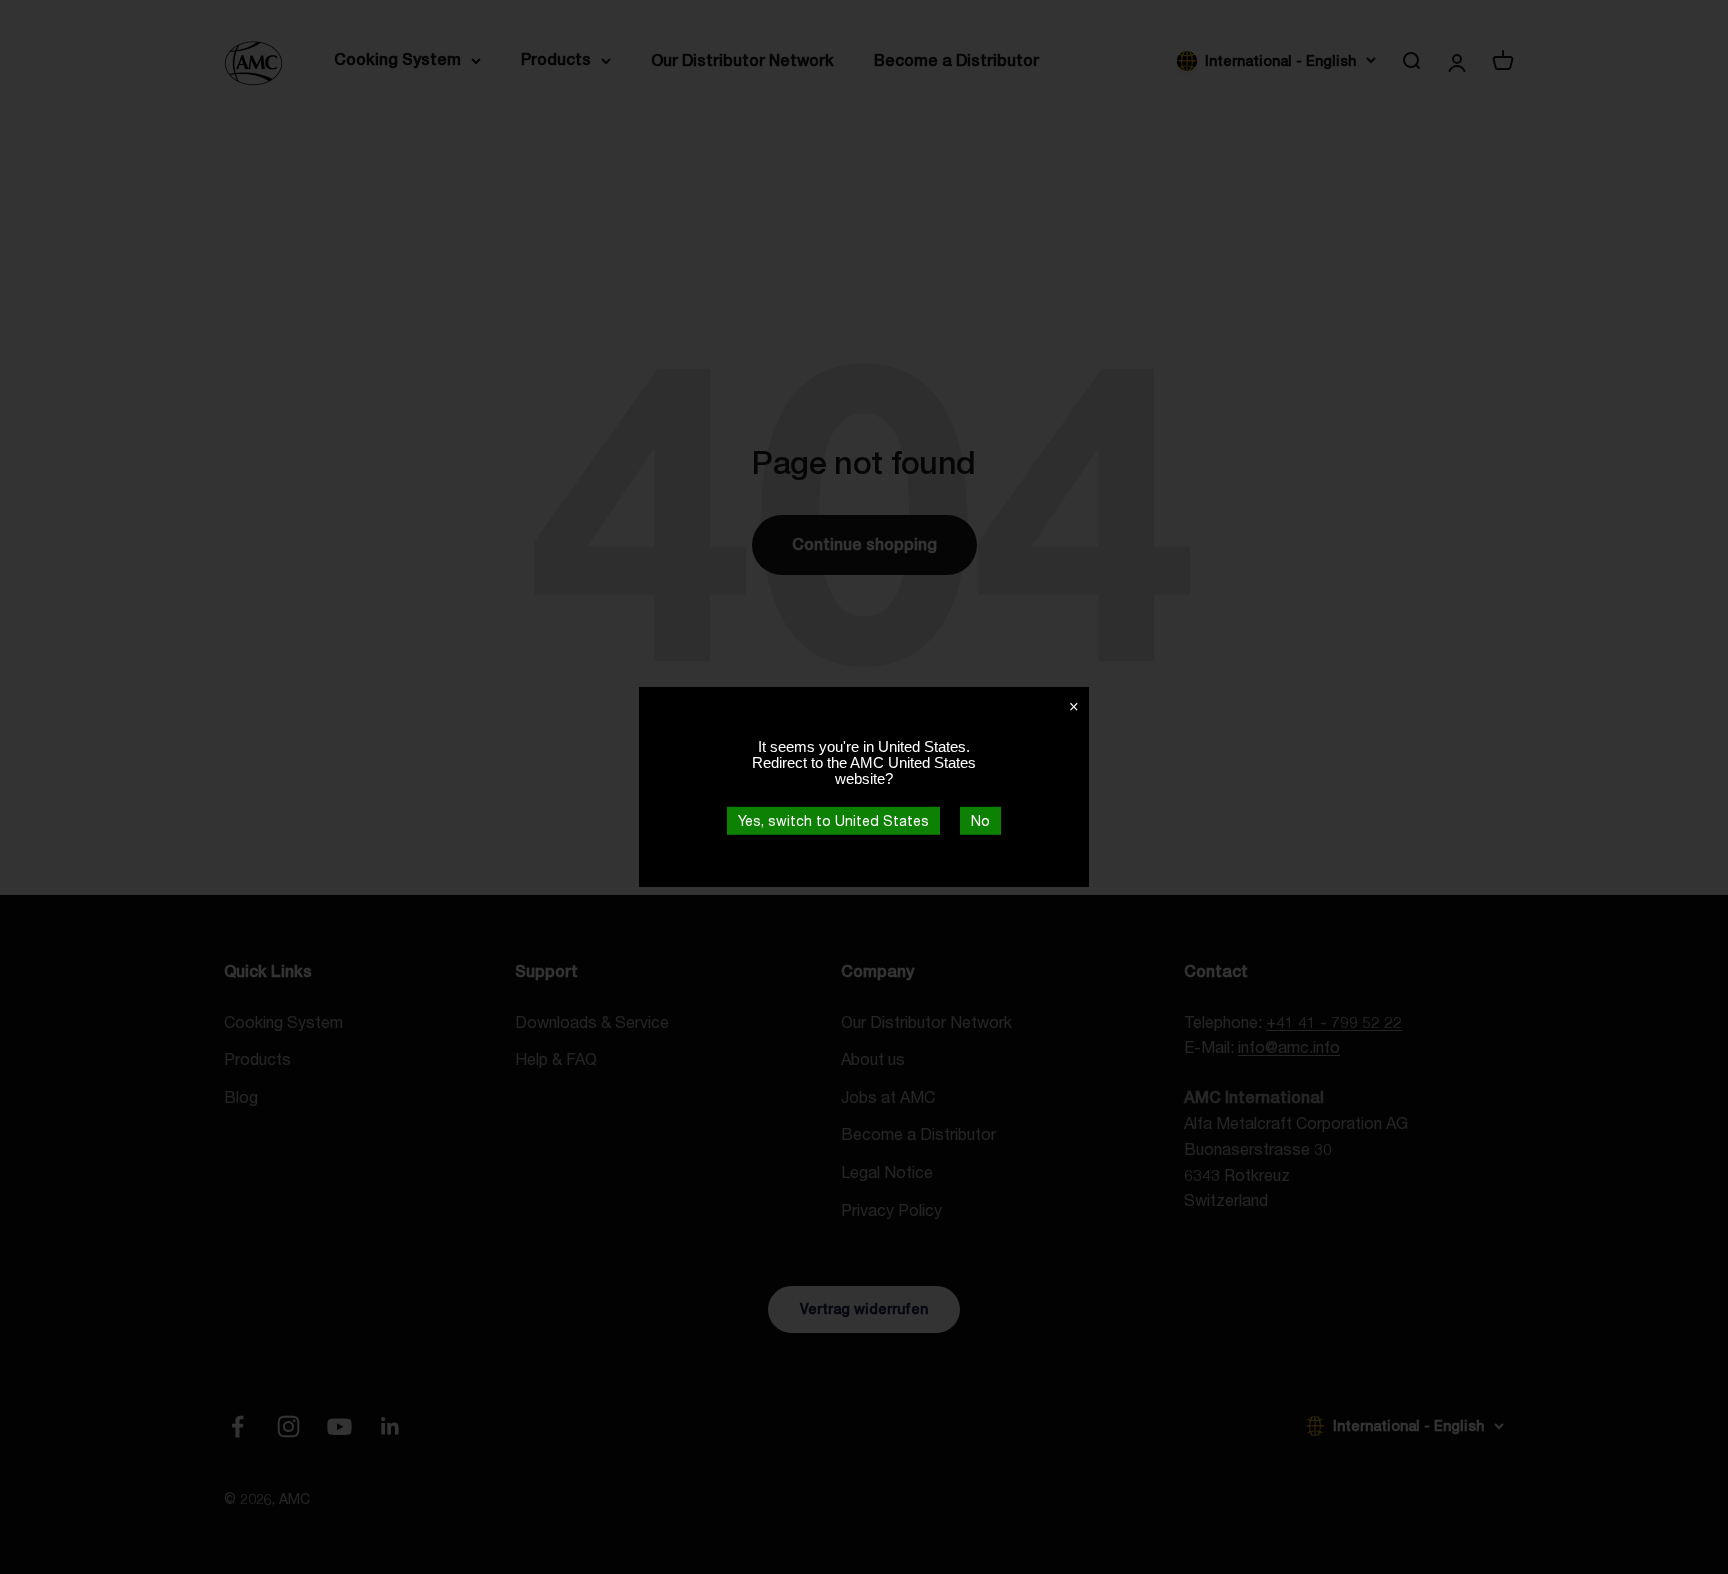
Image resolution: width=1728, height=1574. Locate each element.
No (980, 820)
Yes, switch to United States (833, 820)
